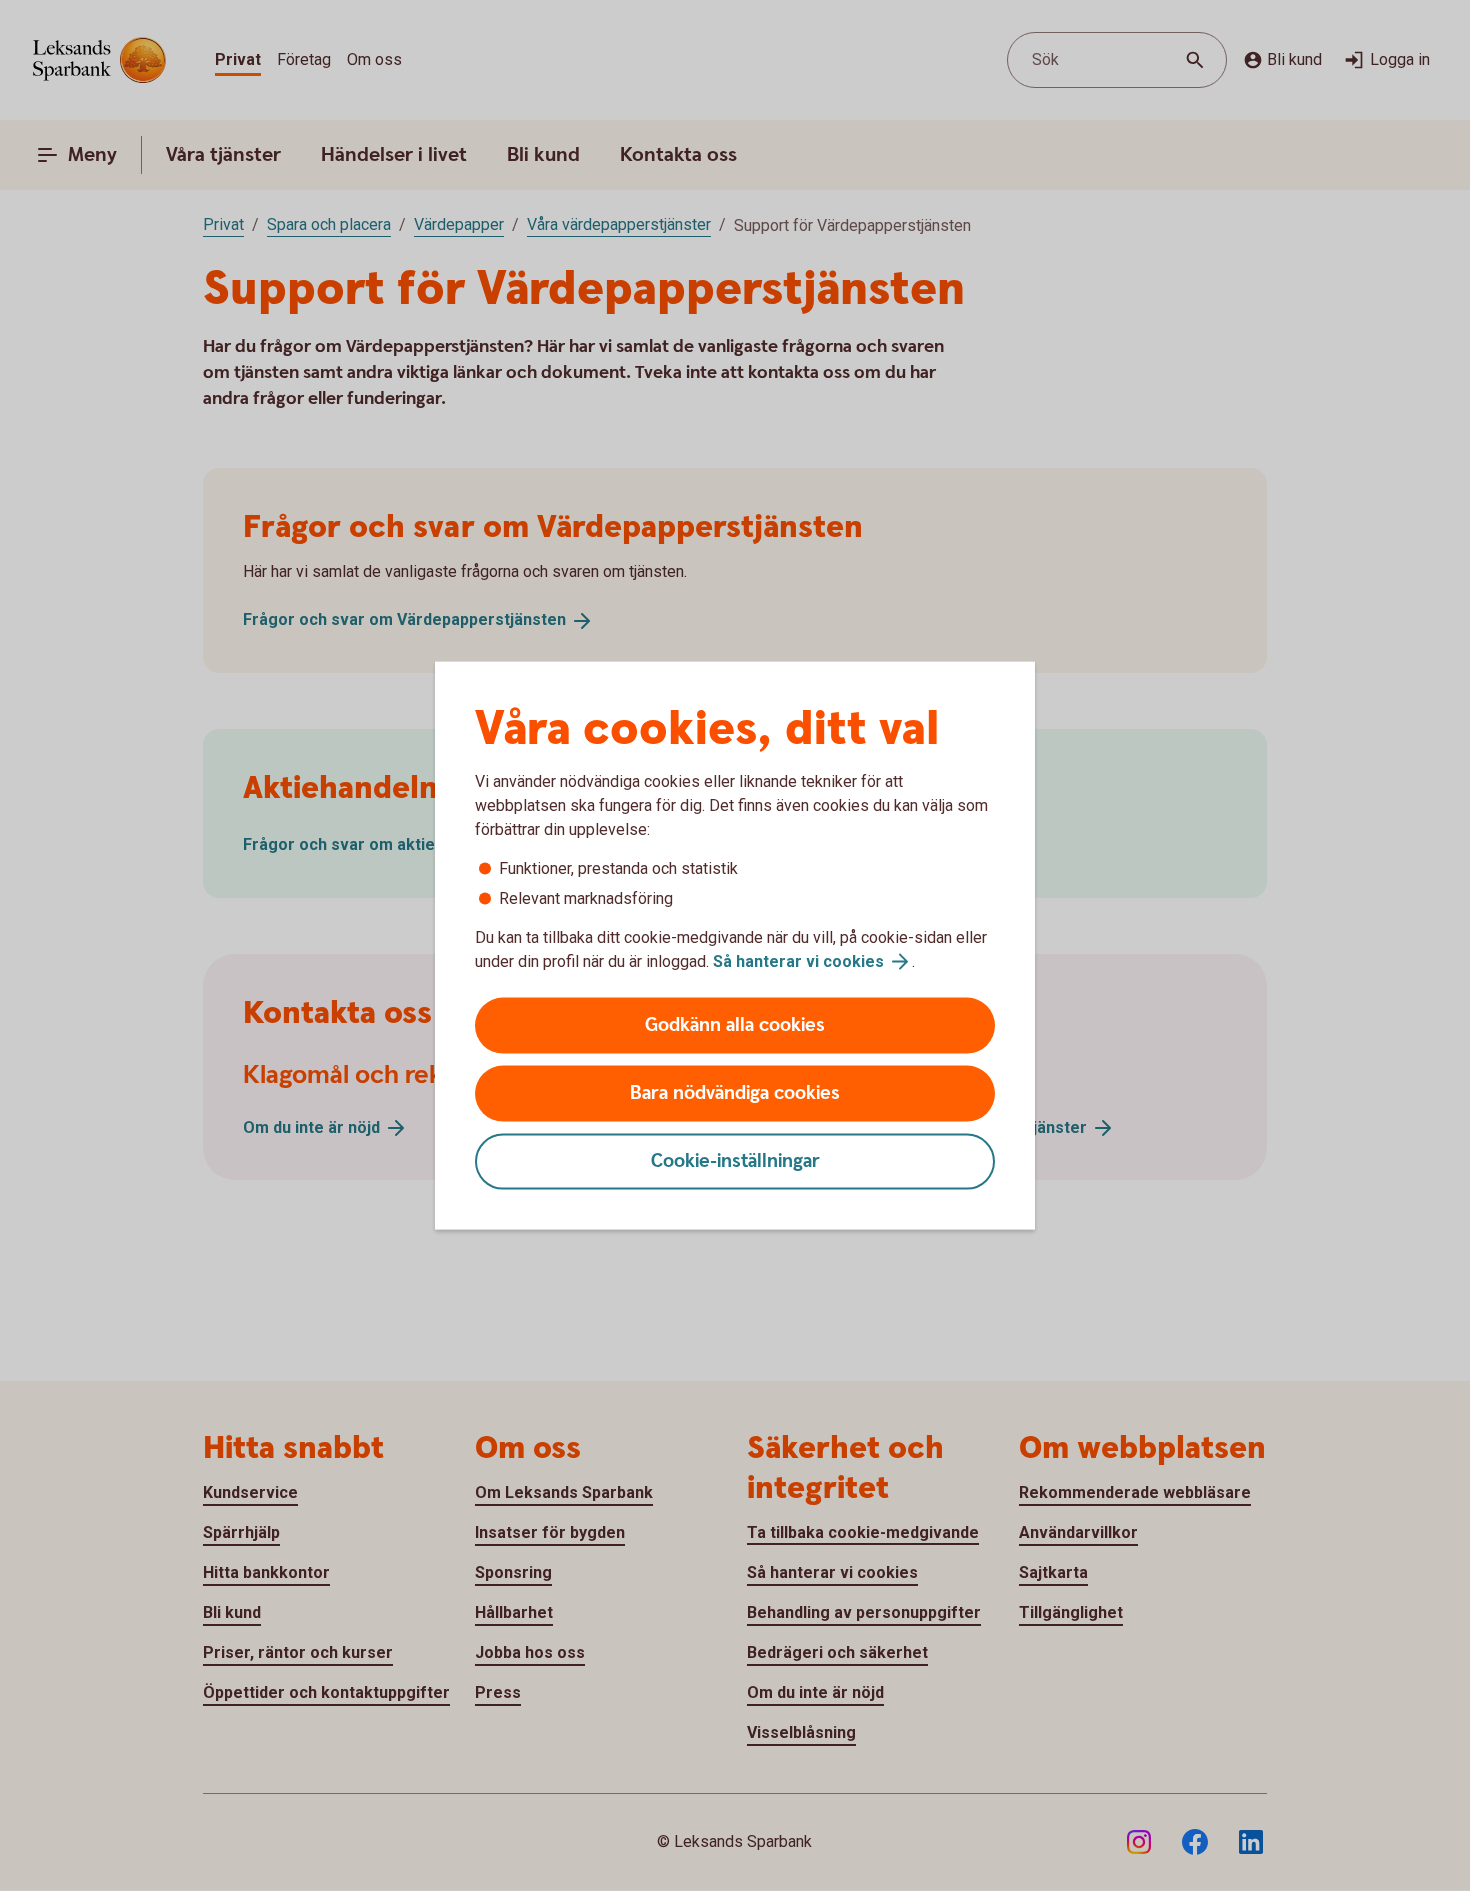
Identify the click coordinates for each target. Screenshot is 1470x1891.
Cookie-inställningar (735, 1161)
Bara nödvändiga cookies (735, 1093)
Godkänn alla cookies (735, 1025)
